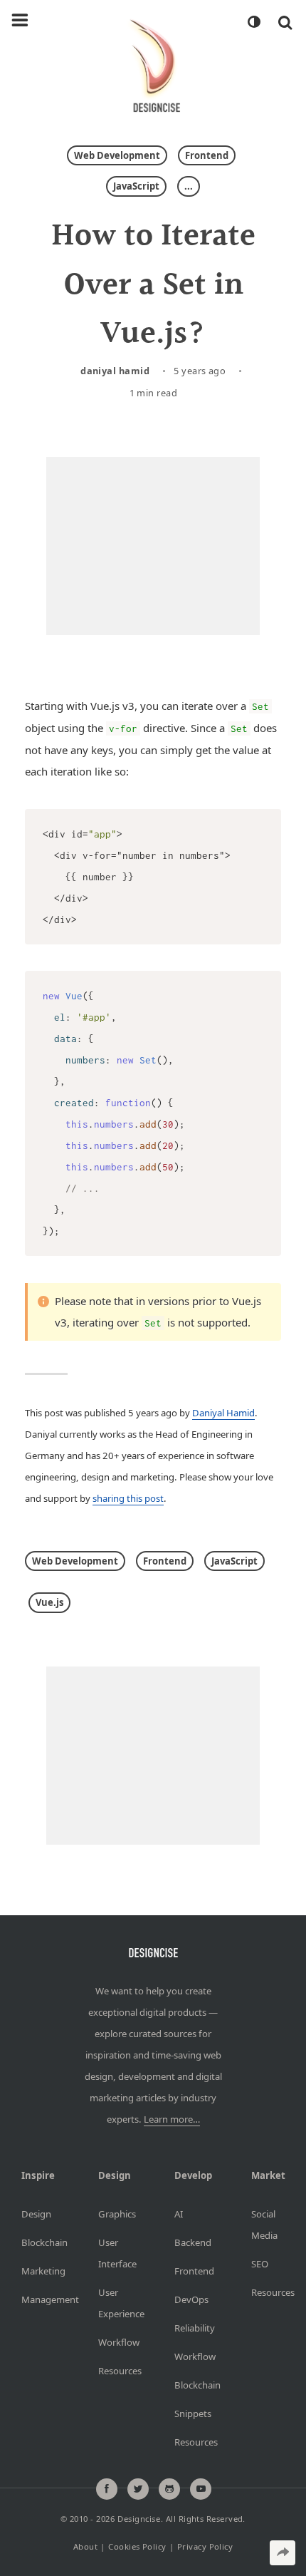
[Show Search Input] (285, 22)
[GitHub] (169, 2489)
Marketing (38, 2271)
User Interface (115, 2253)
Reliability (191, 2328)
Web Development (117, 155)
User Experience (115, 2303)
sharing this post (128, 1498)
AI (179, 2214)
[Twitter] (138, 2489)
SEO (260, 2264)
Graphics (115, 2214)
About (85, 2546)
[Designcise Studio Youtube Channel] (201, 2489)
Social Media (264, 2225)
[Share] (283, 2553)
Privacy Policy (205, 2546)
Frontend (207, 155)
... (189, 186)
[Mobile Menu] (20, 21)
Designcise (139, 2518)
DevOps (191, 2299)
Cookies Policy (137, 2546)
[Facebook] (107, 2489)
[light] (253, 22)
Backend (191, 2242)
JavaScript (136, 186)
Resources (115, 2371)
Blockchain (38, 2242)
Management (38, 2299)
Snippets (191, 2413)
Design (36, 2214)
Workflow (115, 2342)
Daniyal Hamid (115, 371)
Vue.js (49, 1602)
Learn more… (172, 2119)
